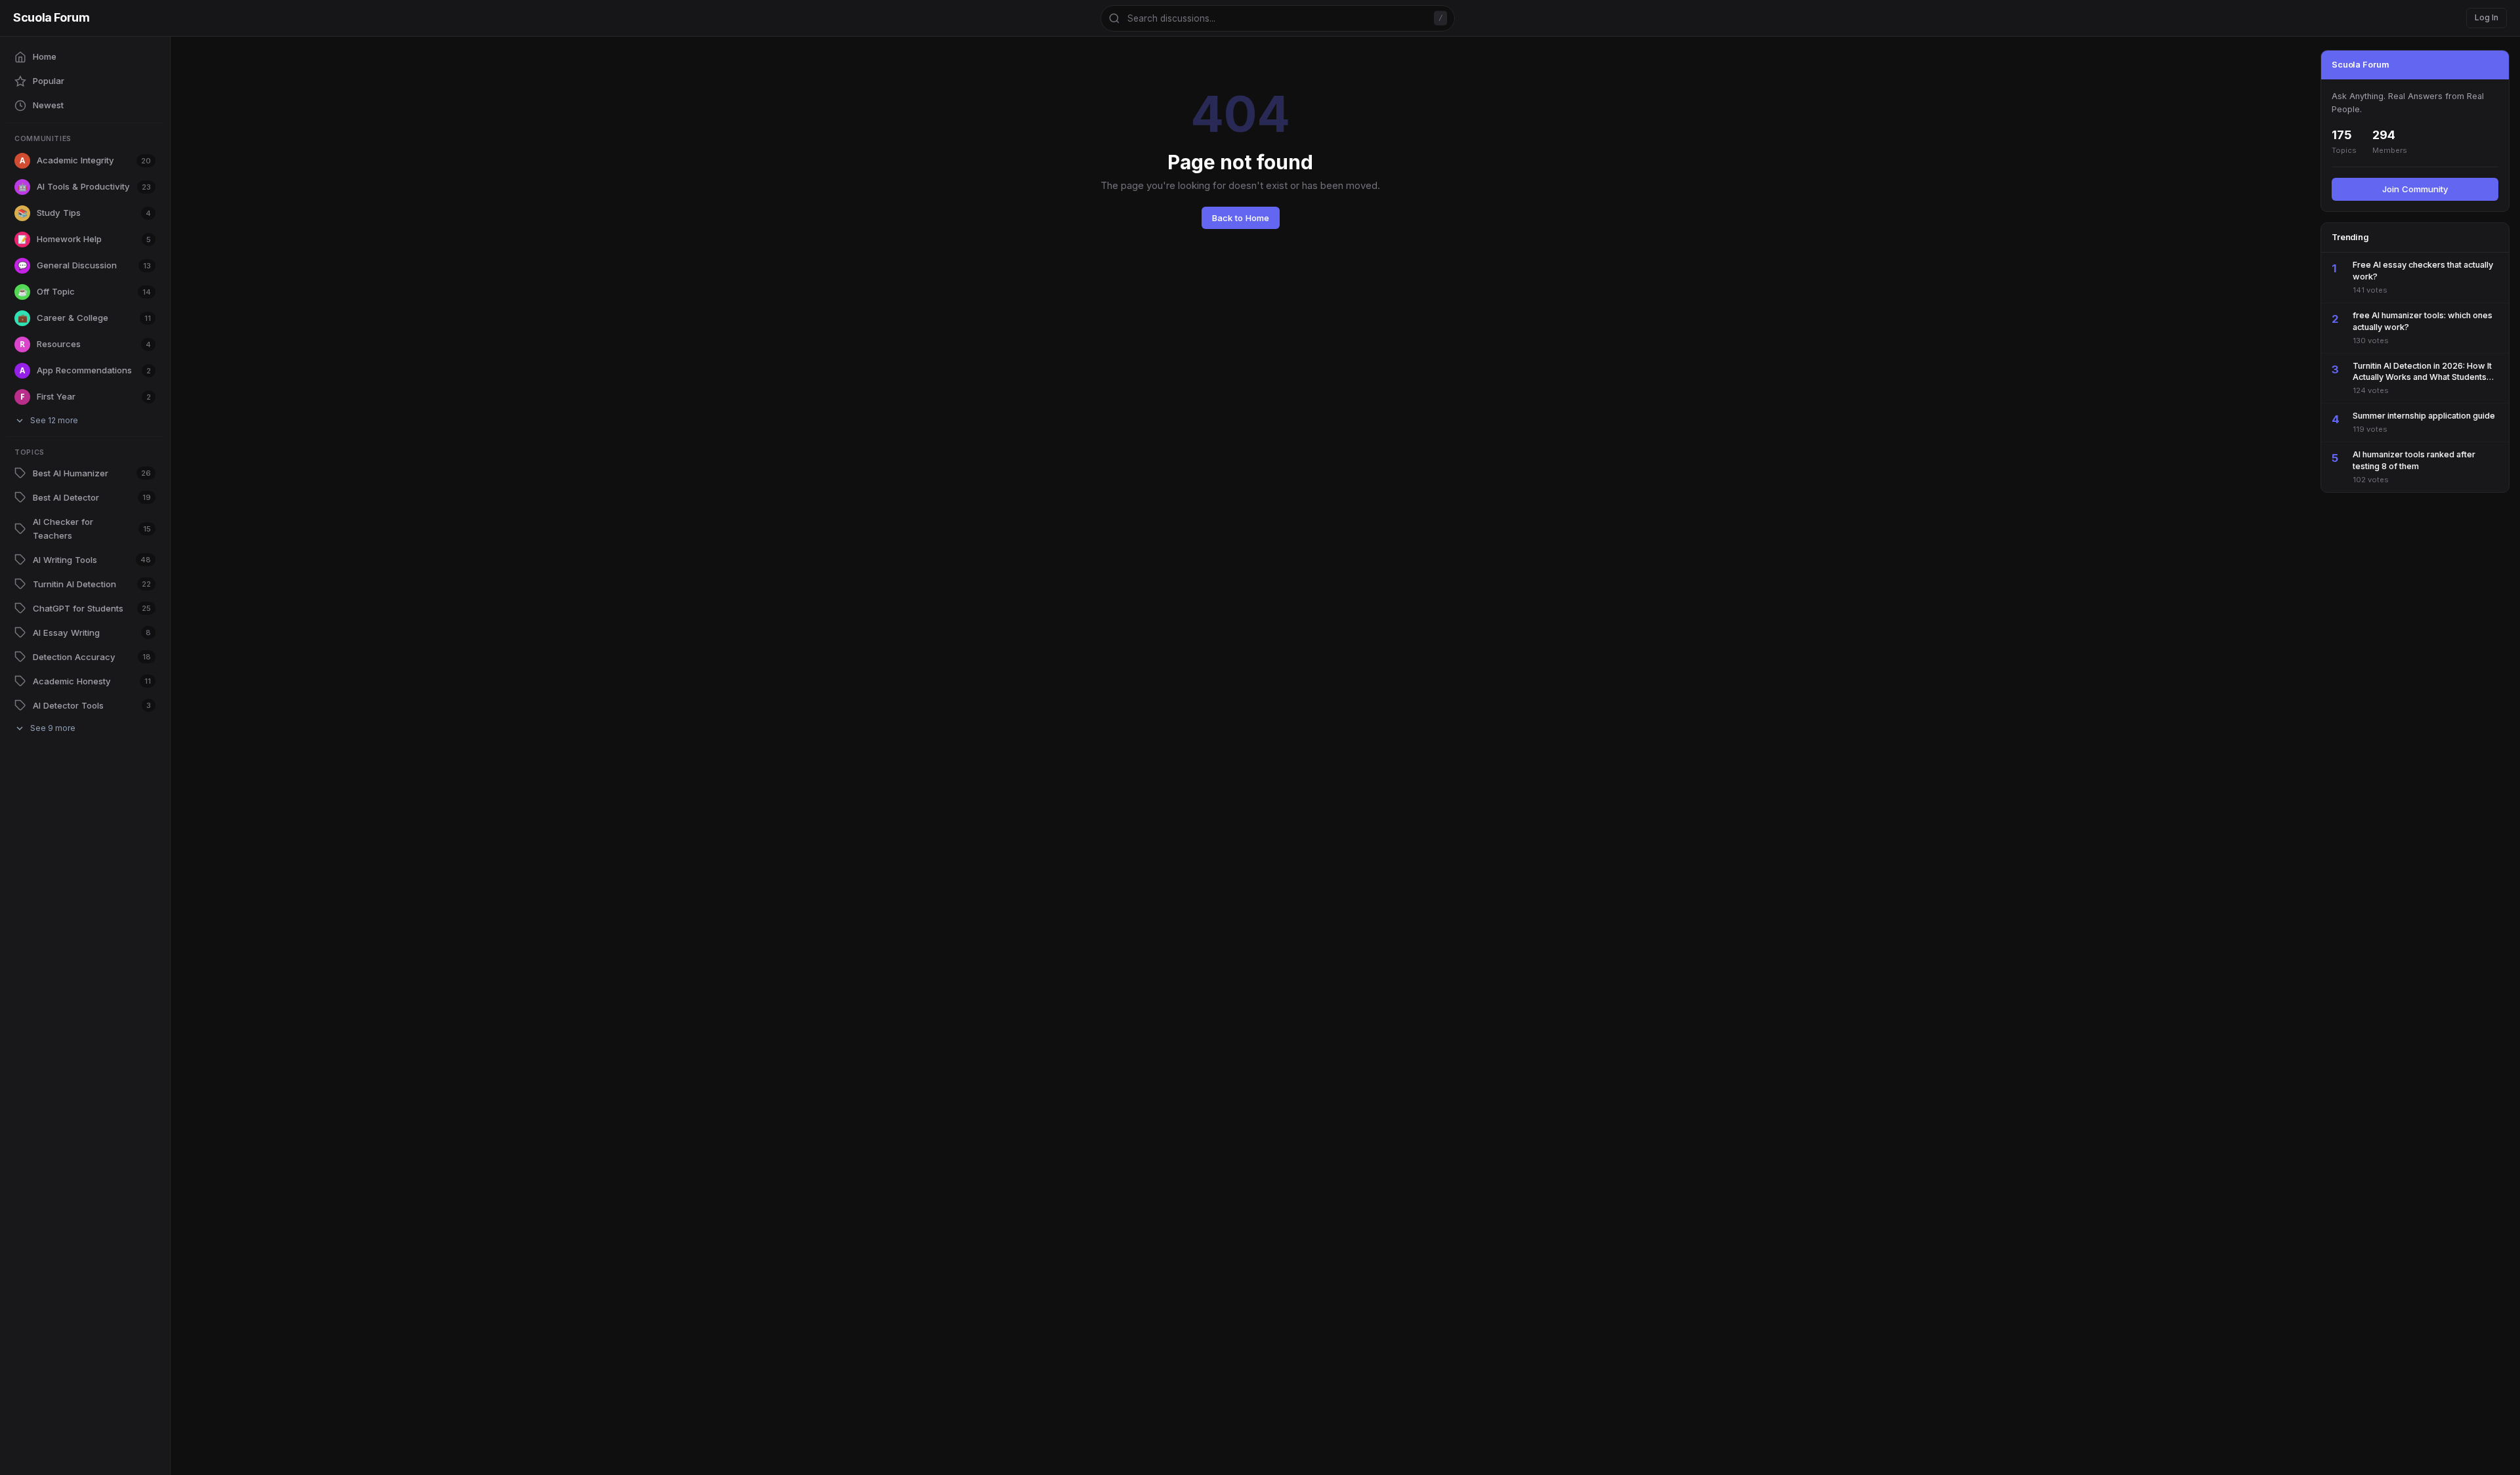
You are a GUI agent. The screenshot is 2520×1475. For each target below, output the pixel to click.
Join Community (2415, 189)
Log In (2487, 17)
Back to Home (1241, 218)
